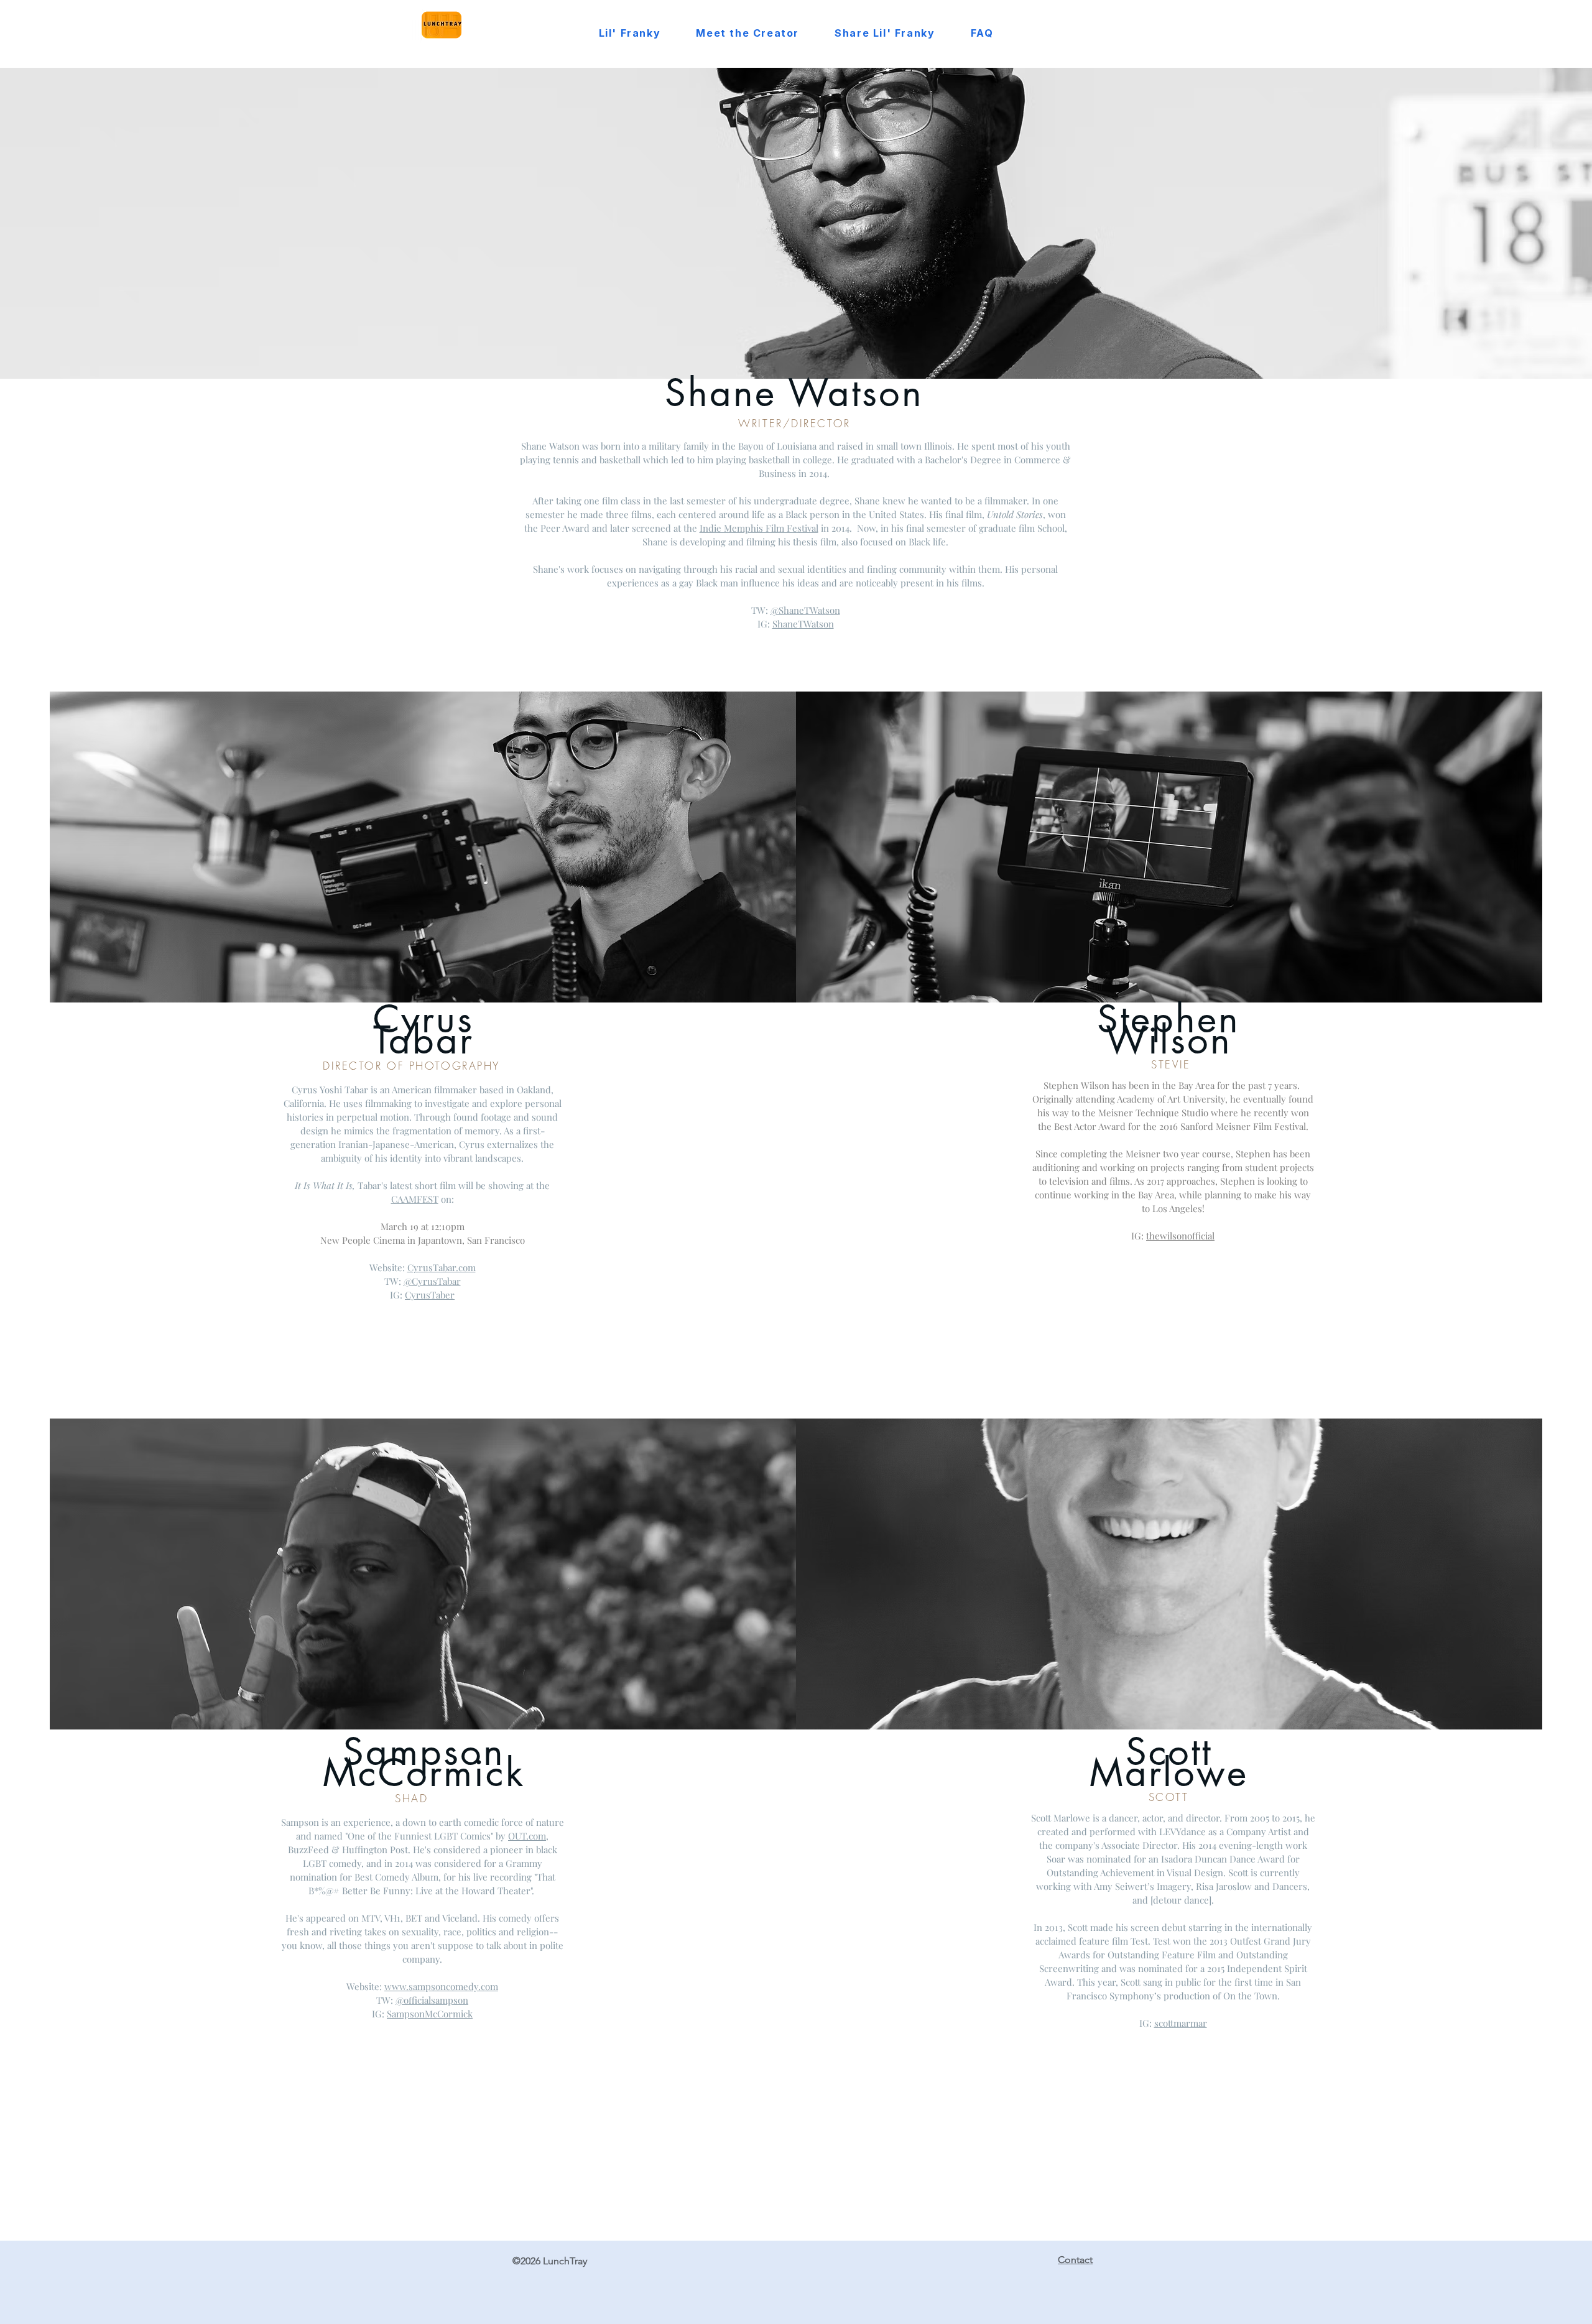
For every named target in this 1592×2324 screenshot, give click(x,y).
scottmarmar (1181, 2023)
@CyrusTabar (432, 1281)
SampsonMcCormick (430, 2014)
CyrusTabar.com (442, 1267)
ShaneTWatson (803, 624)
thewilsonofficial (1180, 1236)
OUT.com (527, 1836)
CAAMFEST (415, 1199)
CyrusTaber (430, 1295)
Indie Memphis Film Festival (759, 528)
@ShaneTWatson (805, 610)
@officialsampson (432, 2000)
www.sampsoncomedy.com (441, 1986)
